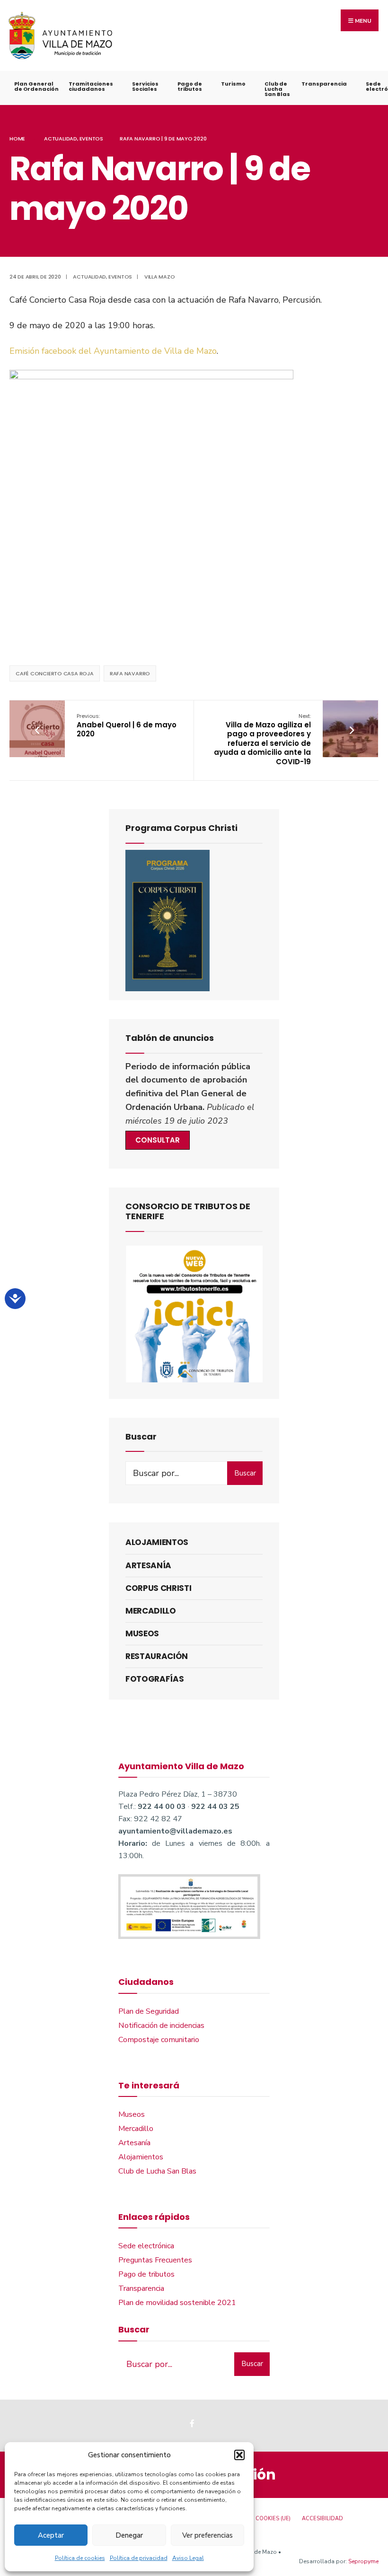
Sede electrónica (146, 2246)
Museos (142, 1633)
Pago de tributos (190, 86)
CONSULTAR (158, 1140)
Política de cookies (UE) (256, 2519)
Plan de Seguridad (149, 2011)
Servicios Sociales (145, 86)
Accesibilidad (322, 2519)
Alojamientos (157, 1542)
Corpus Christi (158, 1588)
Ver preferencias (207, 2535)
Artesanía (148, 1565)
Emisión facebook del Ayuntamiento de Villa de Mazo (113, 351)
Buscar (245, 1473)
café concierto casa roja (55, 673)
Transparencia (324, 84)
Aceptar (51, 2535)
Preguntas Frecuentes (155, 2260)
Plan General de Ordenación (36, 86)
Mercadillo (151, 1611)
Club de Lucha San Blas (277, 89)
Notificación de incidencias (161, 2026)
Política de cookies (80, 2558)
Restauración (157, 1656)
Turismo (233, 84)
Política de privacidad (139, 2558)
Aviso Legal (188, 2558)
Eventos (91, 139)
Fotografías (154, 1679)
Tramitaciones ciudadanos (91, 86)
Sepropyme (363, 2561)
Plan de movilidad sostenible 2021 (177, 2303)
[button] (239, 2455)
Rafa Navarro (130, 673)
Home (17, 139)
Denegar (129, 2535)
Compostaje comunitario (159, 2040)
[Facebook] (193, 2423)
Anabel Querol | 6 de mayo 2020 (127, 725)
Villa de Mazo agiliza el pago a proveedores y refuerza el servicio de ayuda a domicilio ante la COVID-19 (262, 739)
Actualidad (61, 139)
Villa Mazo (160, 277)
